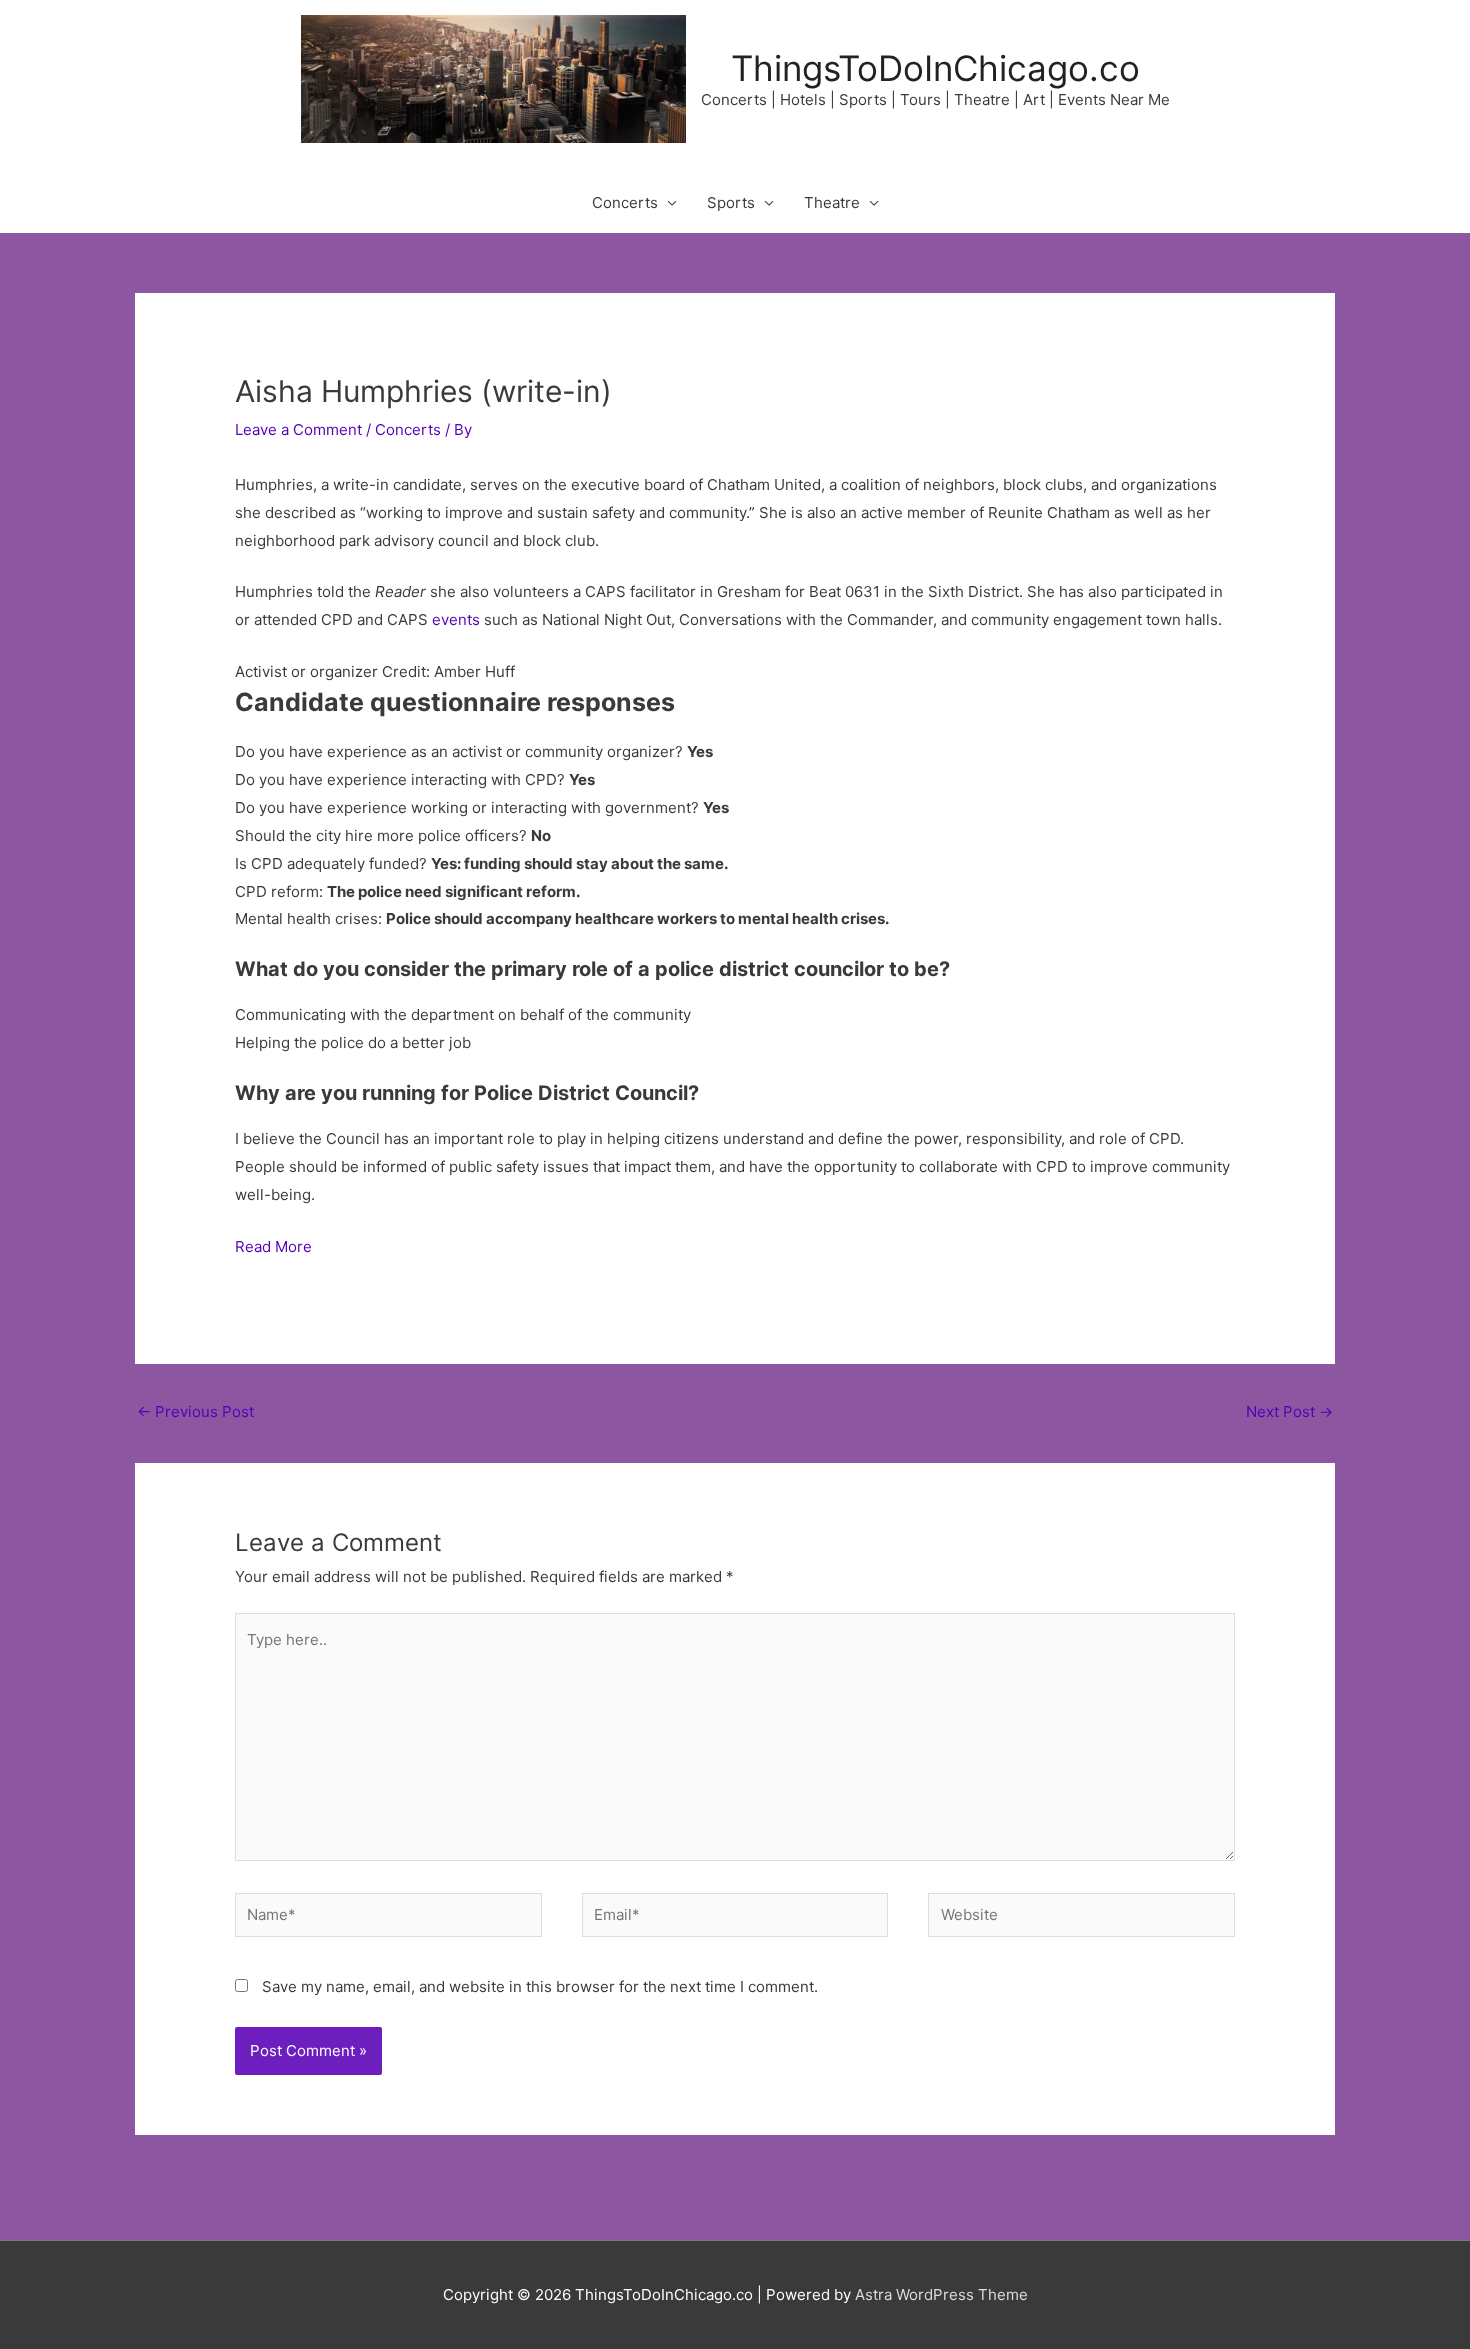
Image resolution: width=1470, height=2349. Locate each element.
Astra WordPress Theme (941, 2294)
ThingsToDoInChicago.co (935, 68)
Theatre (832, 202)
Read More (273, 1246)
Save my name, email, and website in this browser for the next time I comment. (540, 1986)
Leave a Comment (298, 429)
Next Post (1289, 1411)
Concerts (625, 202)
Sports (731, 202)
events (456, 619)
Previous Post (195, 1411)
